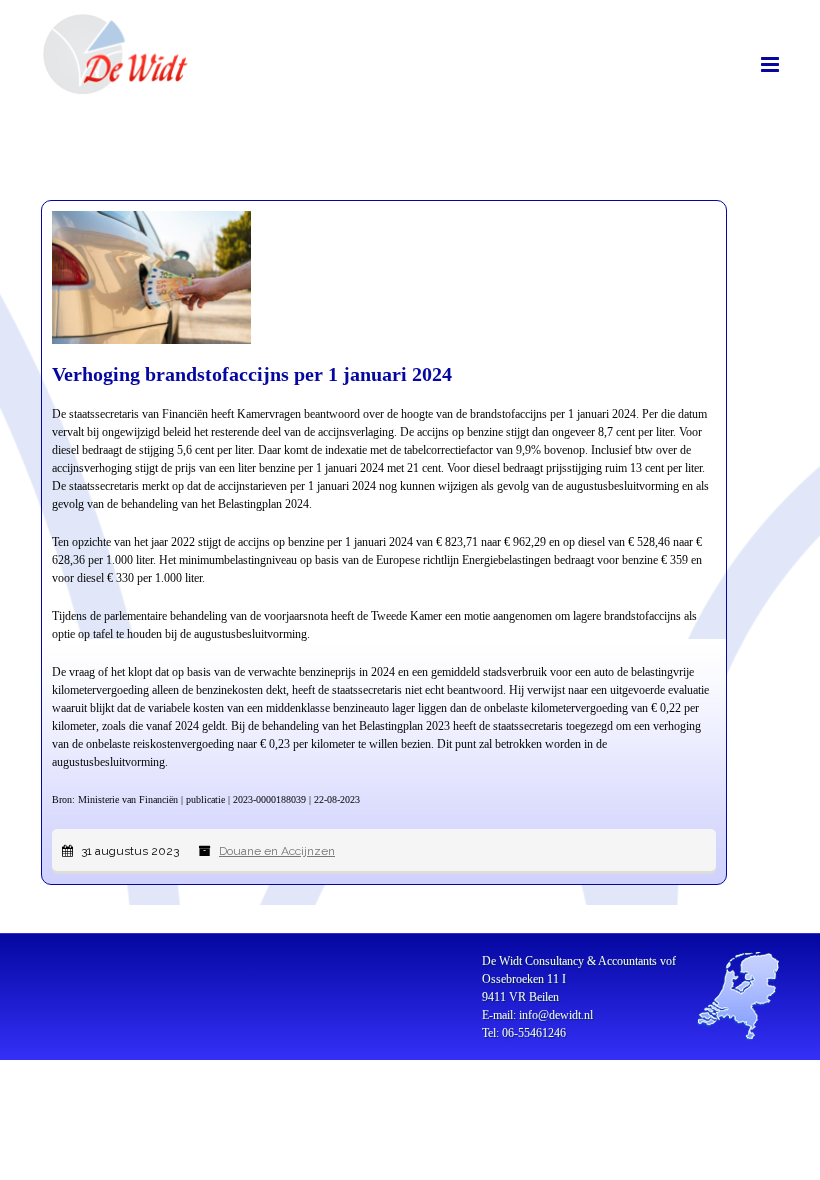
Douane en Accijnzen (277, 851)
